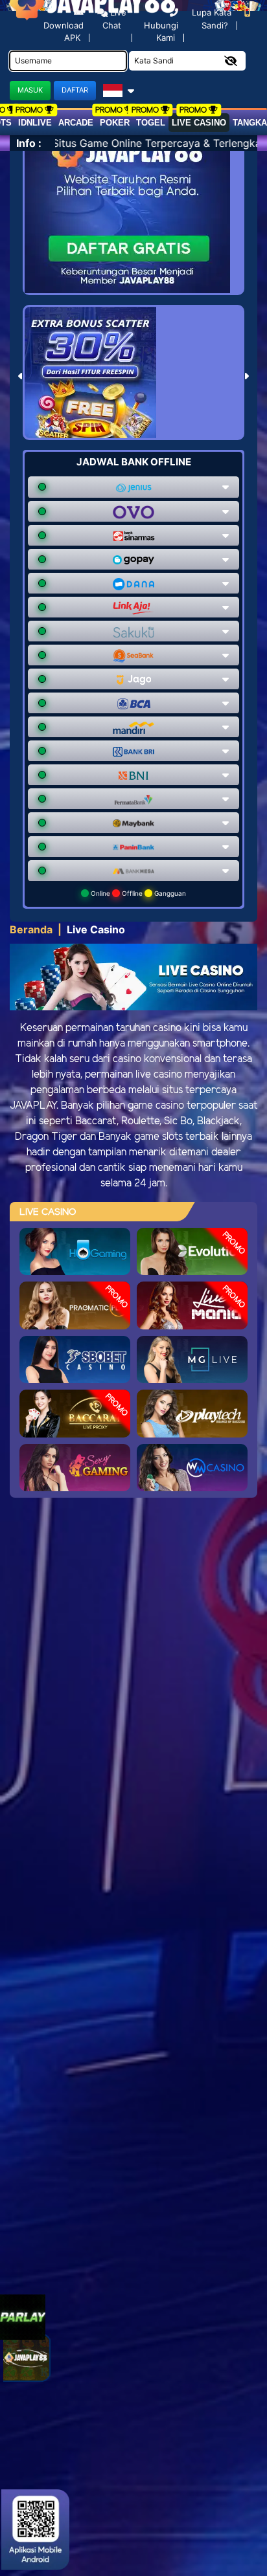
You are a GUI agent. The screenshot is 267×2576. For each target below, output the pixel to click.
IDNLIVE (35, 123)
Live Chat (114, 19)
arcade (76, 123)
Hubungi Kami (161, 31)
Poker (115, 123)
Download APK (64, 31)
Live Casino (199, 123)
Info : (29, 143)
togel (151, 123)
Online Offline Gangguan (137, 893)
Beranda (31, 929)
